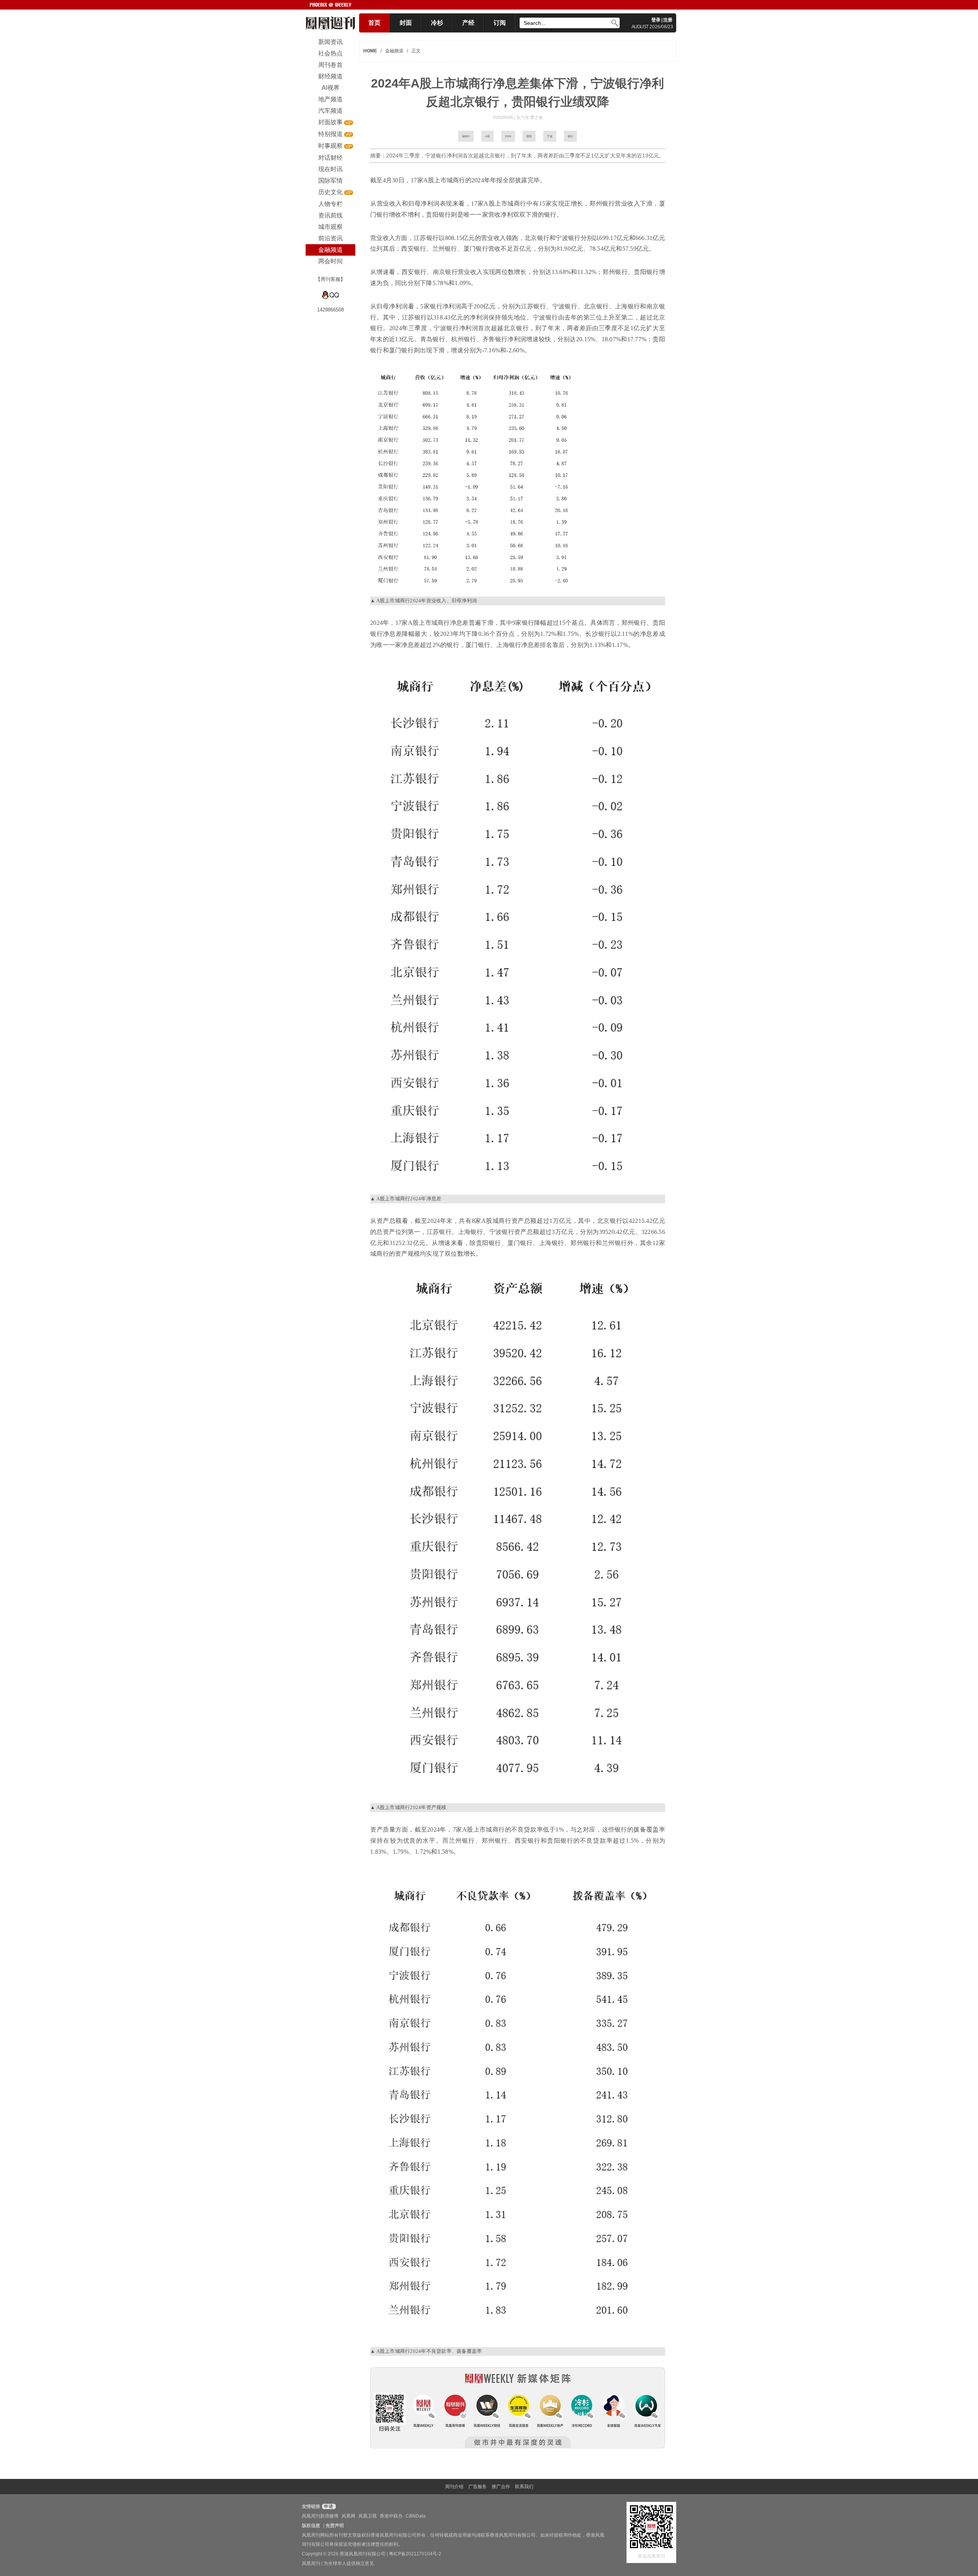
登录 (656, 20)
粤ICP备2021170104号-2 (415, 2554)
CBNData (416, 2516)
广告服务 (478, 2487)
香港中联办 (391, 2516)
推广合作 (501, 2487)
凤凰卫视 (368, 2516)
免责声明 (335, 2526)
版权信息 (311, 2526)
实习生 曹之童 (530, 117)
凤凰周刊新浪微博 (320, 2516)
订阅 (500, 23)
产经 (468, 23)
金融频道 (394, 51)
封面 (406, 23)
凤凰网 (348, 2516)
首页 (374, 23)
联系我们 (524, 2487)
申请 (328, 2506)
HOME (370, 51)
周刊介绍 (454, 2487)
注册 (668, 20)
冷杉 (437, 23)
